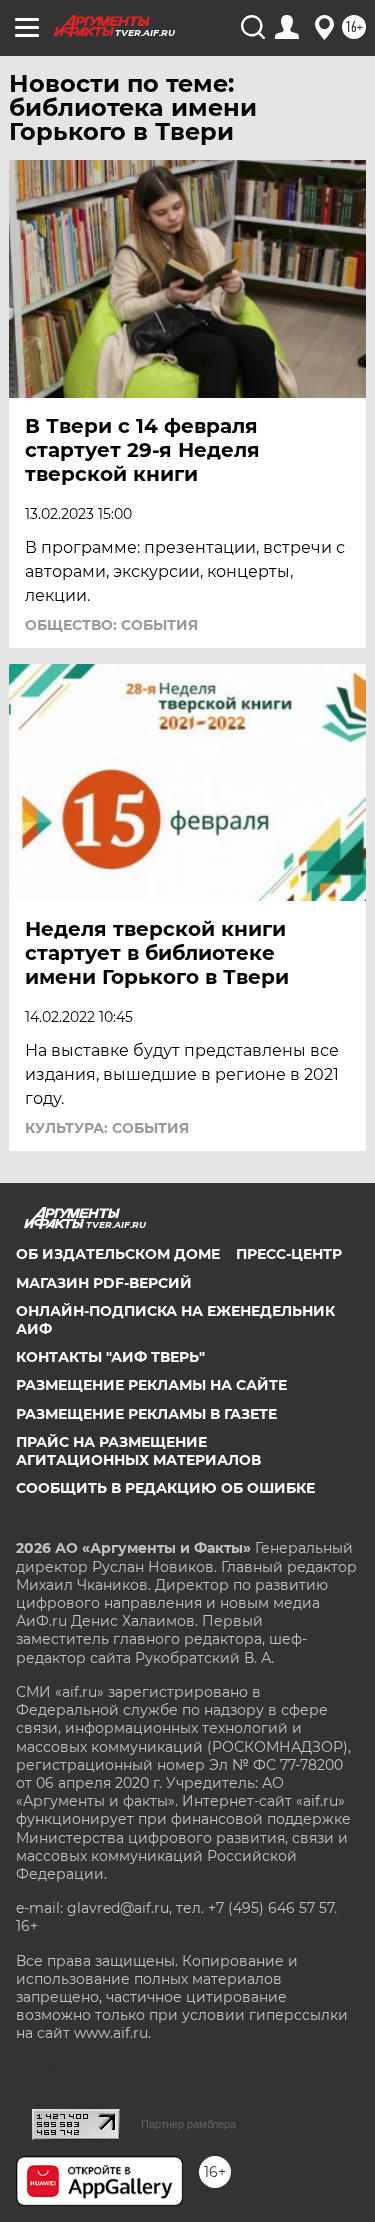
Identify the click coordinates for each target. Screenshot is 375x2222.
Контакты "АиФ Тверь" (110, 1357)
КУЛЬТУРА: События (107, 1128)
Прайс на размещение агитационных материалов (138, 1451)
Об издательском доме (118, 1254)
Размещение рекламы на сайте (151, 1385)
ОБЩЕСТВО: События (111, 625)
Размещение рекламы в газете (146, 1414)
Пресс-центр (289, 1254)
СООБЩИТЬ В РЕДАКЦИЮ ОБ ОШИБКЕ (165, 1488)
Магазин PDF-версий (104, 1283)
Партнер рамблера (188, 2124)
